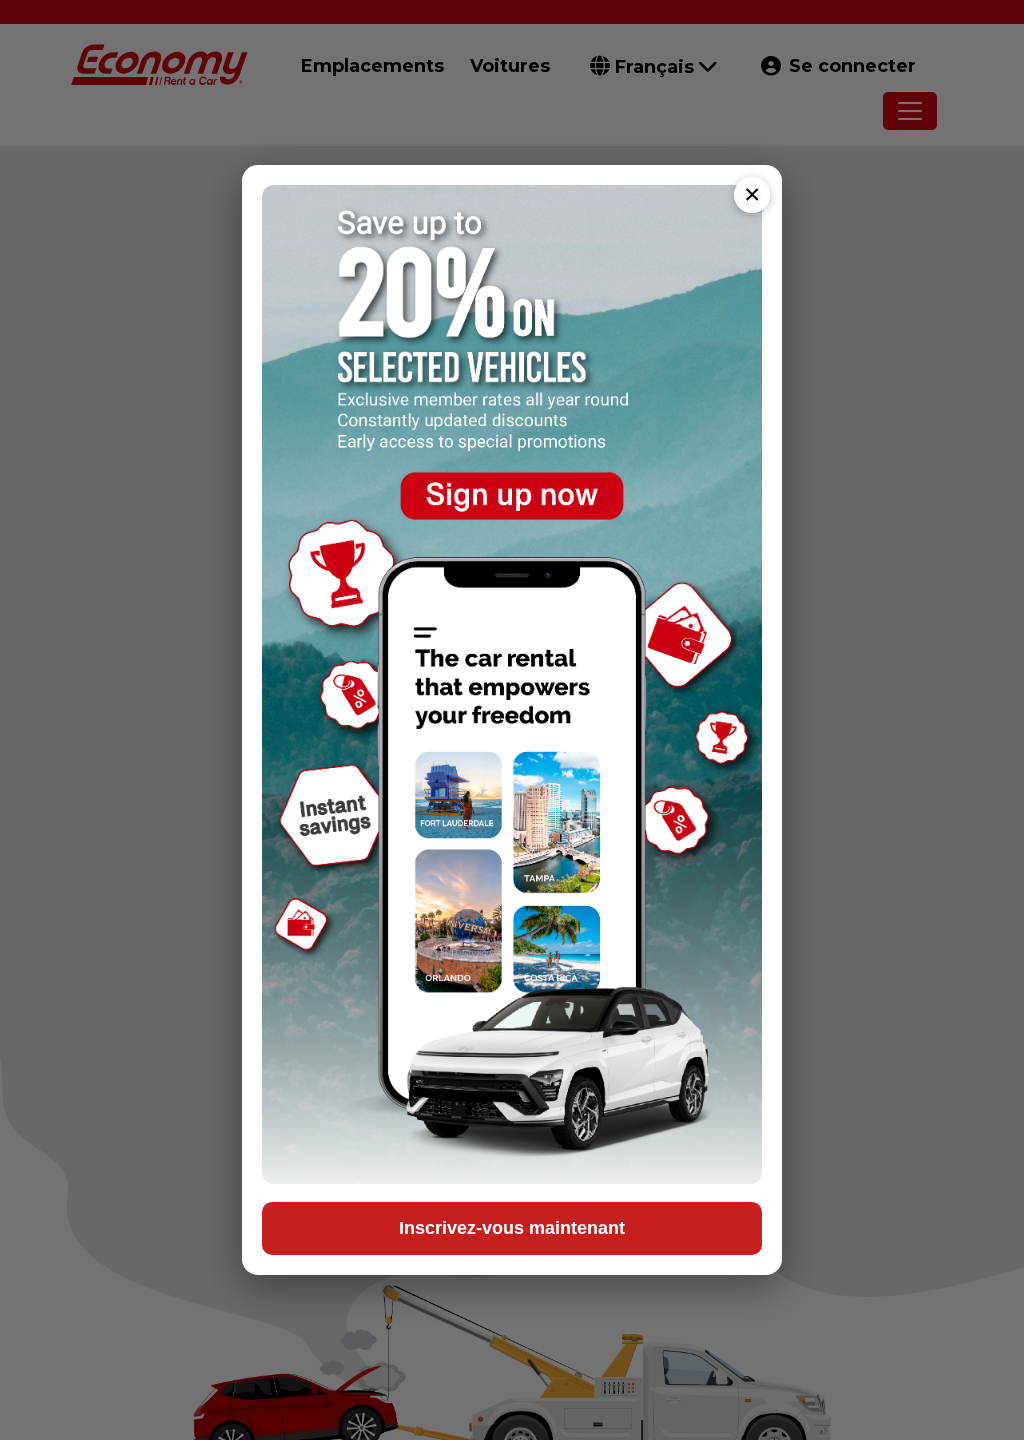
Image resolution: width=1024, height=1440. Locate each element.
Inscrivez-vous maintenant (512, 1228)
